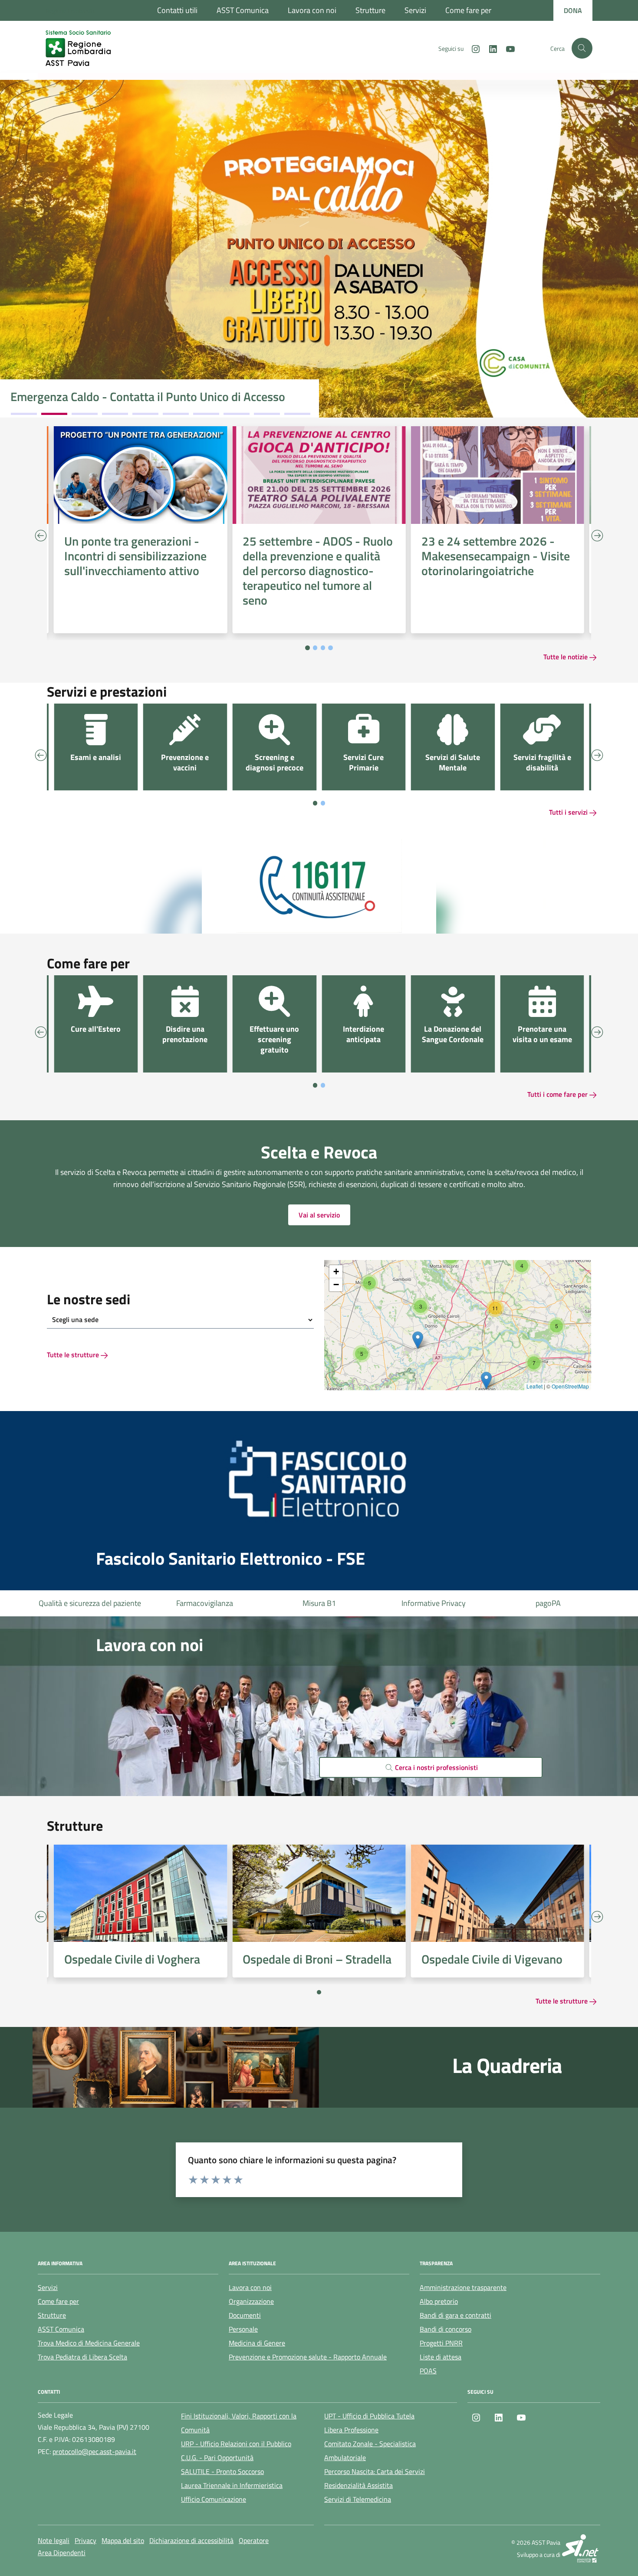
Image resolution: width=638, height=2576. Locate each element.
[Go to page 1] (307, 648)
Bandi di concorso (446, 2329)
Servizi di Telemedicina (358, 2499)
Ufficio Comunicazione (214, 2499)
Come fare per (468, 10)
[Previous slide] (41, 535)
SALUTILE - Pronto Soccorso (222, 2471)
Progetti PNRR (441, 2343)
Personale (243, 2329)
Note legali (54, 2540)
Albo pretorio (439, 2301)
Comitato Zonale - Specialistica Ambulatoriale (370, 2451)
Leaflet (534, 1386)
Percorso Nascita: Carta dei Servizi (375, 2471)
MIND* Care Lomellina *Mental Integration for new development (141, 390)
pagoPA (434, 1603)
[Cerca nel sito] (582, 48)
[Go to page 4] (331, 648)
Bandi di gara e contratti (455, 2315)
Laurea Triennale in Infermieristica (232, 2485)
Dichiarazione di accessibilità (191, 2540)
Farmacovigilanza (90, 1603)
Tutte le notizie (566, 657)
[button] (362, 1354)
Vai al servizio (319, 1215)
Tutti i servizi (569, 812)
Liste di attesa (548, 1603)
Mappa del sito (123, 2540)
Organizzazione (251, 2301)
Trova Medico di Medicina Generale (89, 2343)
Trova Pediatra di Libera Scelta (82, 2357)
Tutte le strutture (74, 1355)
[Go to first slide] (597, 1917)
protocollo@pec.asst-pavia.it (94, 2451)
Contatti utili (177, 10)
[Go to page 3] (323, 648)
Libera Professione (351, 2430)
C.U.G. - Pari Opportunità (217, 2458)
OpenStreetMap (570, 1386)
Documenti (245, 2315)
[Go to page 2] (315, 648)
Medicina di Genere (257, 2343)
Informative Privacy (319, 1603)
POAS (428, 2371)
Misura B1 (205, 1603)
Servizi (415, 10)
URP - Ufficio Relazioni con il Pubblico (236, 2444)
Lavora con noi (312, 10)
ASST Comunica (243, 10)
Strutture (370, 10)
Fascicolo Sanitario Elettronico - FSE (230, 1559)
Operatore (254, 2540)
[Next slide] (597, 535)
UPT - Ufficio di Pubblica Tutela (369, 2416)
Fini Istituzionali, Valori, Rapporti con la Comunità (239, 2423)
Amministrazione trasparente (463, 2287)
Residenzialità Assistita (358, 2485)
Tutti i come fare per (558, 1094)
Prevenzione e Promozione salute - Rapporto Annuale (308, 2357)
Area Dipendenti (62, 2553)
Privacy (86, 2540)
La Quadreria (507, 2066)
